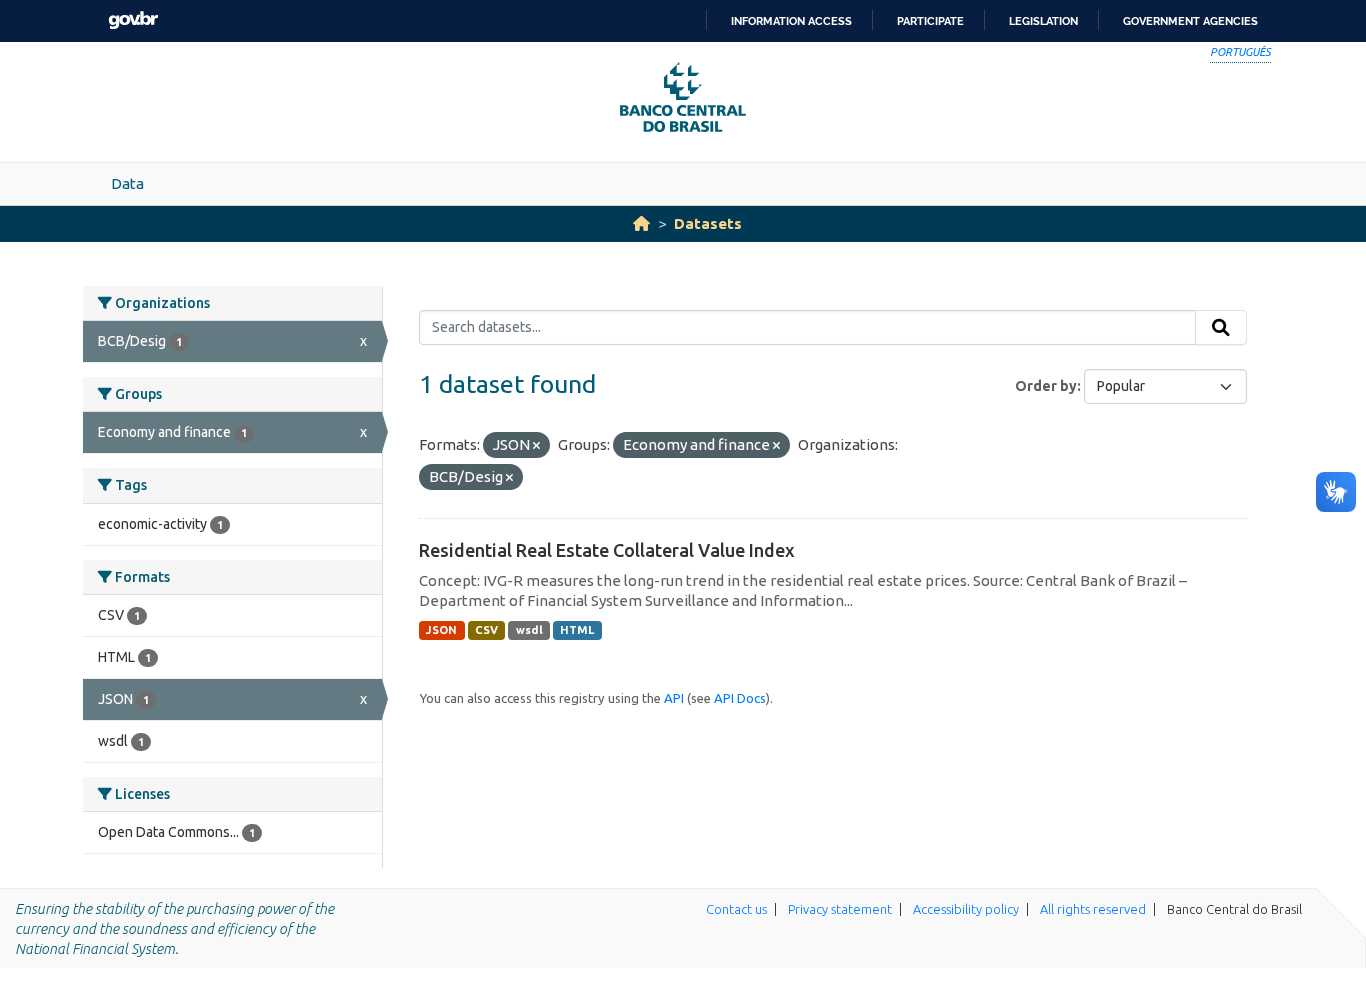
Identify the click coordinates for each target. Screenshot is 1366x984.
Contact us (736, 909)
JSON (441, 630)
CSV (486, 630)
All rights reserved (1093, 909)
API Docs (740, 698)
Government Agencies (1190, 21)
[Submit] (1221, 328)
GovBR (133, 20)
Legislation (1043, 21)
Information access (791, 21)
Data (127, 183)
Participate (930, 21)
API (674, 698)
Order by (1046, 386)
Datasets (708, 223)
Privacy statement (840, 909)
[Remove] (536, 446)
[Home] (641, 223)
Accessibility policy (966, 909)
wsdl (529, 630)
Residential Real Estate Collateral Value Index (607, 550)
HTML (577, 630)
